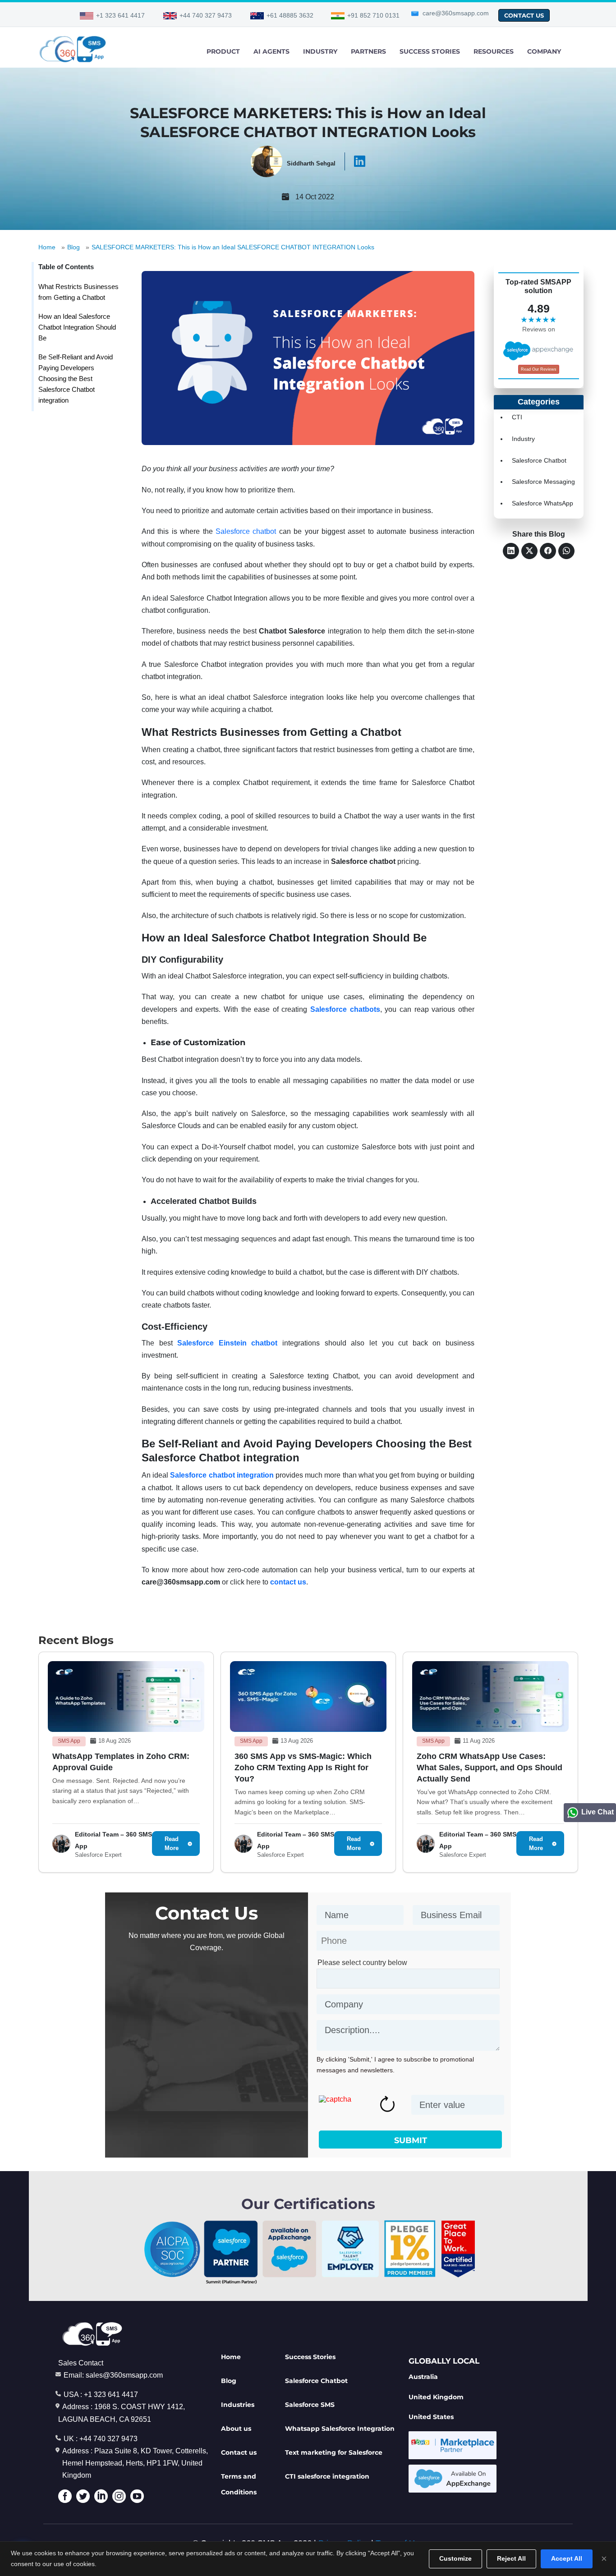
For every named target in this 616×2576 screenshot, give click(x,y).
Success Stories (310, 2357)
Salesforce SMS (310, 2405)
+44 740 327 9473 (206, 15)
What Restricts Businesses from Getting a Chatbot (78, 292)
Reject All (511, 2558)
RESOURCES (494, 51)
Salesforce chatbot (246, 531)
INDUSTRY (320, 51)
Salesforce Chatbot (539, 460)
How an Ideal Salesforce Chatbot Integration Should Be (77, 327)
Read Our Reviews (539, 369)
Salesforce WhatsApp (542, 503)
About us (236, 2429)
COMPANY (544, 51)
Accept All (567, 2558)
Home (47, 247)
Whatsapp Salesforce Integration (340, 2429)
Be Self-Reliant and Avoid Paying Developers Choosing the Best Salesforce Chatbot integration (76, 379)
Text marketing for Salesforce (334, 2452)
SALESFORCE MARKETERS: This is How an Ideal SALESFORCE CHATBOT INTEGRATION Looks (233, 247)
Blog (74, 247)
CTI (517, 417)
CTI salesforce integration (327, 2476)
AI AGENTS (271, 51)
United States (431, 2417)
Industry (523, 439)
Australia (423, 2377)
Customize (455, 2558)
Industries (238, 2405)
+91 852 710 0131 (373, 15)
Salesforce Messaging (543, 482)
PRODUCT (223, 51)
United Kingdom (436, 2397)
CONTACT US (524, 15)
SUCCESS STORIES (430, 51)
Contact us (239, 2452)
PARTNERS (368, 51)
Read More (172, 1844)
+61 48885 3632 (290, 15)
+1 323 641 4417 (120, 15)
